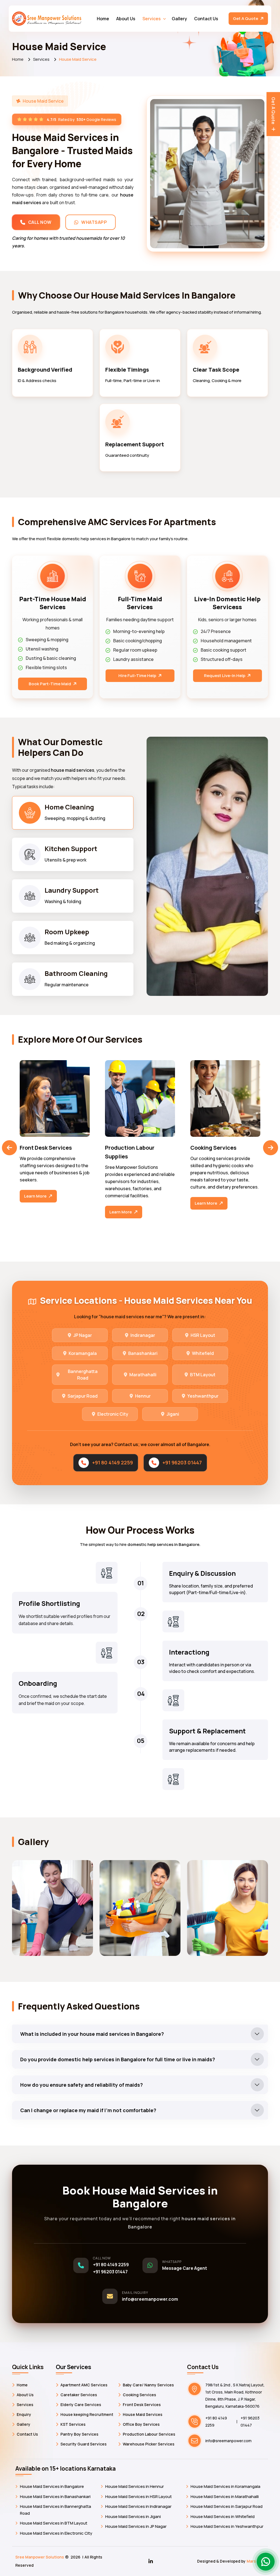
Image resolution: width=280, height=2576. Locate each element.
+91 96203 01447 (182, 1462)
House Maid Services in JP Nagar (136, 2526)
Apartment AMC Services (84, 2385)
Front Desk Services (142, 2405)
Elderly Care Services (81, 2405)
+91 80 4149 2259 (113, 1462)
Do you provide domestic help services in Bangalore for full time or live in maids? (118, 2059)
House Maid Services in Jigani (133, 2516)
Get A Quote (246, 18)
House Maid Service (131, 1148)
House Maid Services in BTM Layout (54, 2523)
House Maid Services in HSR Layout (138, 2497)
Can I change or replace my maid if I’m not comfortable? (88, 2110)
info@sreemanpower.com (150, 2299)
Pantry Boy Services (79, 2434)
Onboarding (38, 1683)
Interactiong (189, 1652)
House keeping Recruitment (87, 2414)
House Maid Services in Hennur (135, 2486)
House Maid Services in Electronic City (56, 2533)
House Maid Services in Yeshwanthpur (227, 2526)
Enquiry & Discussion (202, 1573)
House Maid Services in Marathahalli (225, 2497)
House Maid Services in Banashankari (55, 2497)
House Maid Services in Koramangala (225, 2486)
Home (103, 19)
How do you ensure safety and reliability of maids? (81, 2085)
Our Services (74, 2367)
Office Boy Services (141, 2424)
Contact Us (206, 19)
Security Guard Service (221, 1148)
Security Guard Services (84, 2444)
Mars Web (256, 2561)
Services (152, 19)
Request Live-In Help (225, 676)
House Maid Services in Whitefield (223, 2516)
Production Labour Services (149, 2434)
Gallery (179, 19)
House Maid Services (143, 2414)
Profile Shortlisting (49, 1603)
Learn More (36, 1203)
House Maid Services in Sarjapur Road (227, 2506)
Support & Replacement (207, 1731)
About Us (126, 19)
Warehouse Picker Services (149, 2444)
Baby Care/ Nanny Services (148, 2385)
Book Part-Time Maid (50, 684)
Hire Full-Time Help (138, 676)
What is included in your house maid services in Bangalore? (92, 2034)
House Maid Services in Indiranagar (138, 2506)
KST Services (73, 2424)
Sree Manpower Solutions (40, 2557)
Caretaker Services (79, 2395)
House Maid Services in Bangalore (52, 2486)
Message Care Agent (185, 2268)
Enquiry (24, 2414)
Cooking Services (43, 1148)
